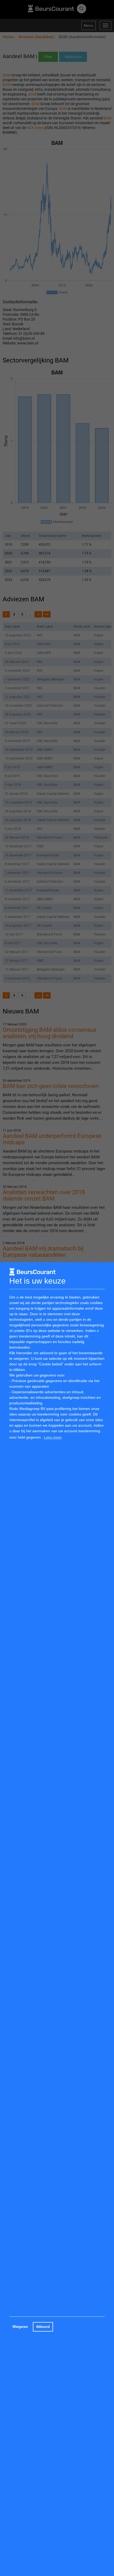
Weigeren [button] (20, 2327)
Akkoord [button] (43, 2327)
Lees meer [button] (53, 1437)
